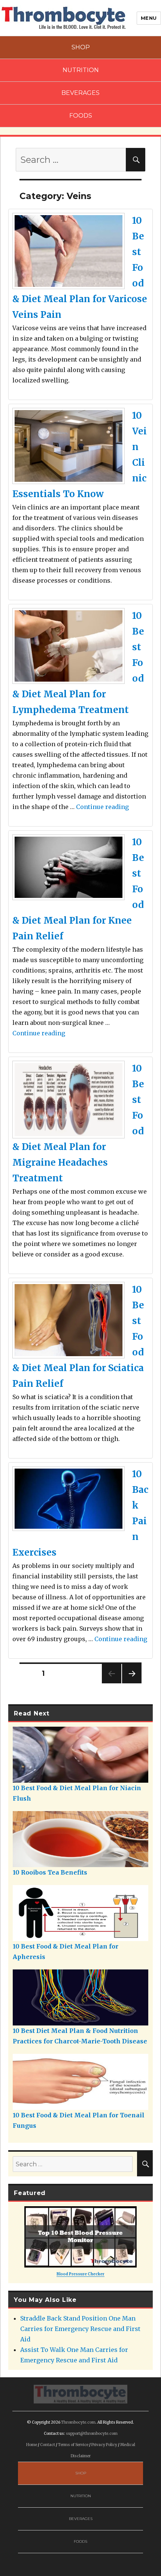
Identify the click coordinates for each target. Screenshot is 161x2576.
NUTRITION (81, 70)
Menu (149, 18)
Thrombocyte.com (78, 2422)
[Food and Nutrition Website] (64, 17)
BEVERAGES (80, 93)
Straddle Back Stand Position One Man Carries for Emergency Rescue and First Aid (80, 2329)
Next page (132, 1683)
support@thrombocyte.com (92, 2434)
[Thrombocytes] (80, 2393)
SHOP (81, 47)
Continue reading (102, 807)
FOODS (81, 116)
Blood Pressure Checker (80, 2274)
